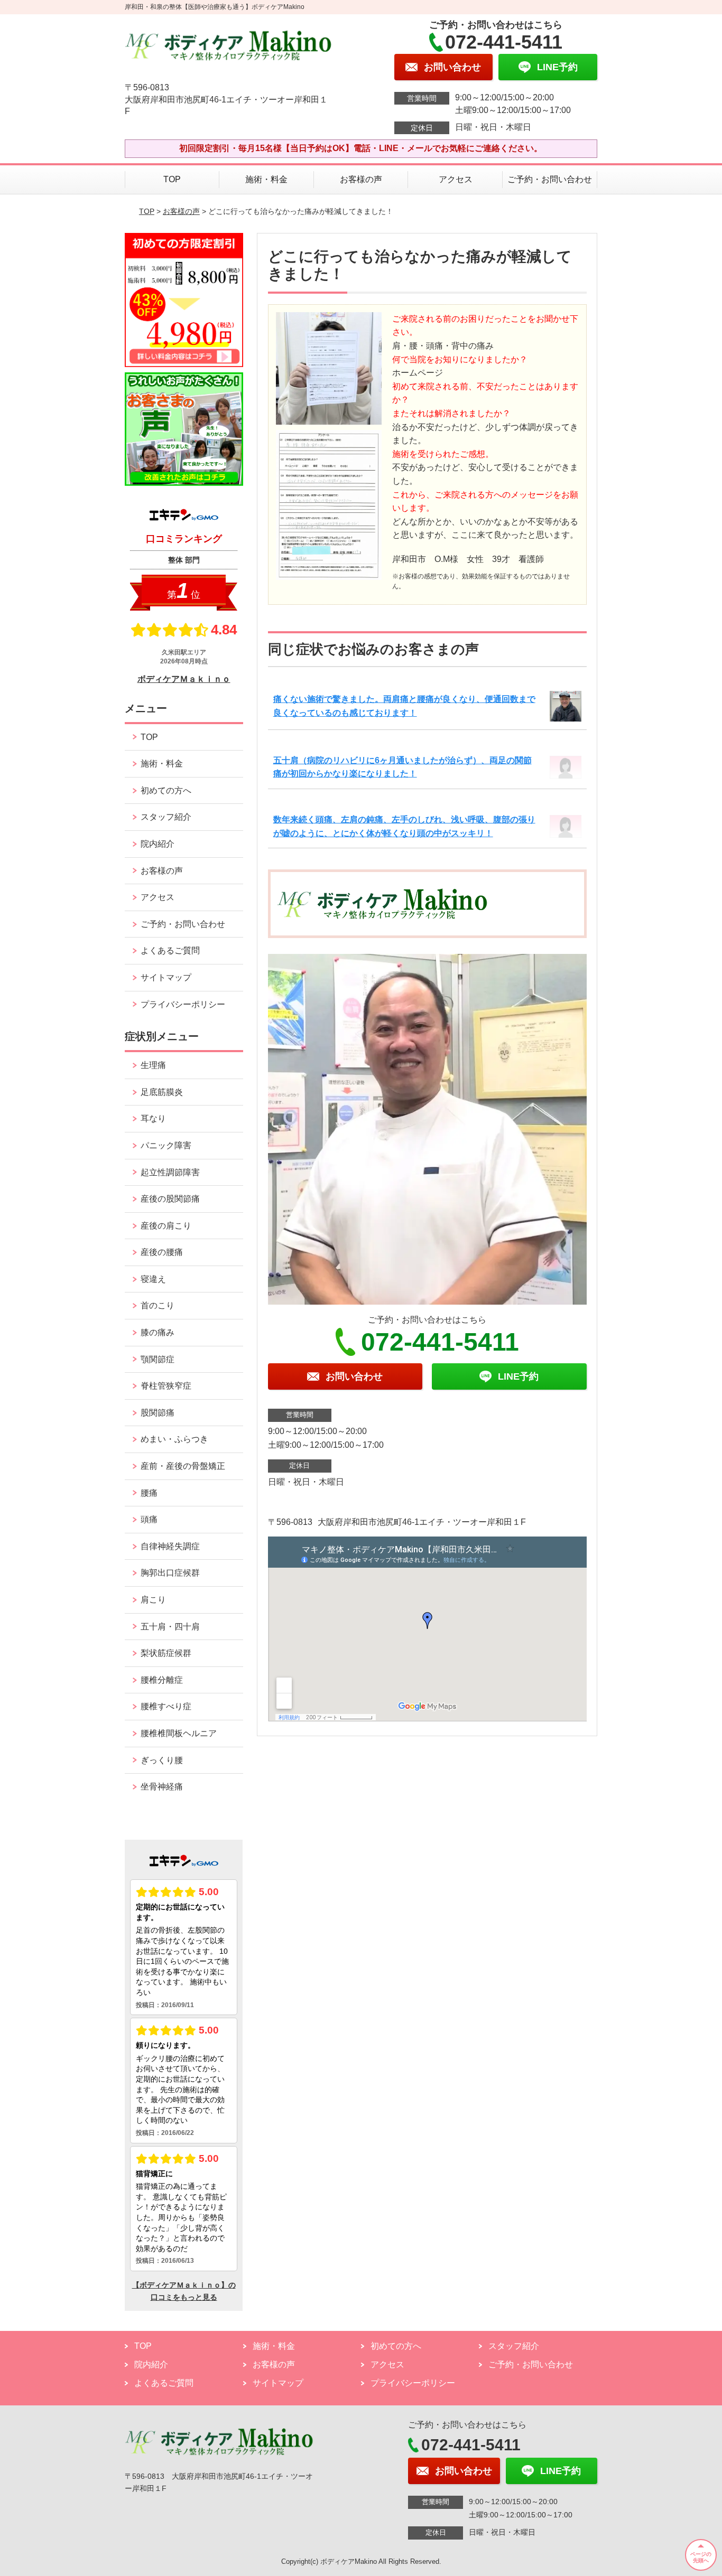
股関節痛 (158, 1413)
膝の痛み (158, 1332)
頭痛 (149, 1519)
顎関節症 (158, 1359)
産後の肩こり (166, 1226)
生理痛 (153, 1065)
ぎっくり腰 (162, 1760)
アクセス (456, 179)
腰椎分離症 (162, 1680)
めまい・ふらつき (174, 1439)
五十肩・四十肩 (170, 1627)
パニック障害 (166, 1145)
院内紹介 (158, 844)
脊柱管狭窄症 (166, 1386)
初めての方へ (166, 790)
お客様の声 (361, 179)
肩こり (153, 1600)
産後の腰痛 (162, 1252)
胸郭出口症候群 (170, 1573)
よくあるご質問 (170, 950)
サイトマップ (166, 977)
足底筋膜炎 (162, 1092)
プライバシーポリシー (183, 1004)
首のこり (158, 1305)
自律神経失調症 (170, 1546)
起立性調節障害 (170, 1172)
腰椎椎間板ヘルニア (179, 1733)
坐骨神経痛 (162, 1787)
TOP (172, 179)
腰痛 (149, 1493)
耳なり (153, 1118)
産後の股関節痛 (170, 1199)
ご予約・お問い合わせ (550, 179)
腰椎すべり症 (166, 1706)
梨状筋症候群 (166, 1653)
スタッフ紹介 (166, 817)
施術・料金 (266, 179)
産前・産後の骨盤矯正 (183, 1466)
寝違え (153, 1279)
